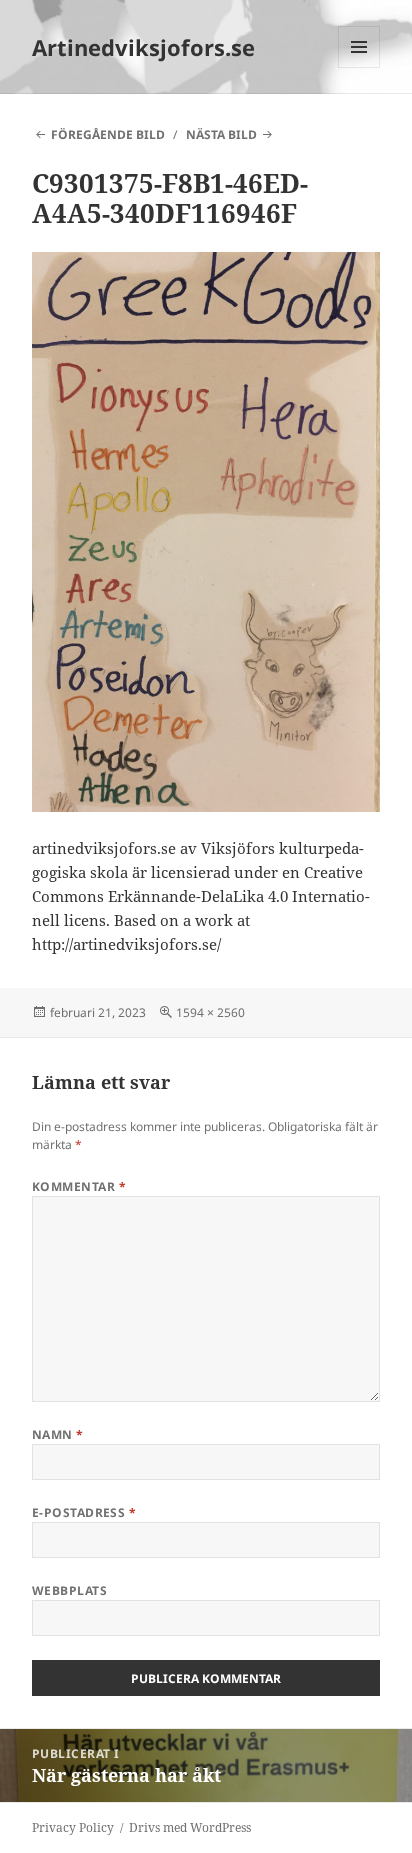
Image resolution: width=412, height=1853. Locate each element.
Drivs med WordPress (190, 1827)
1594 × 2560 (210, 1012)
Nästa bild (221, 134)
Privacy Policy (73, 1827)
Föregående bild (108, 134)
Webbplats (69, 1590)
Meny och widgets (359, 67)
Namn (58, 1434)
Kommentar (79, 1186)
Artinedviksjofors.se (143, 47)
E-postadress (84, 1512)
